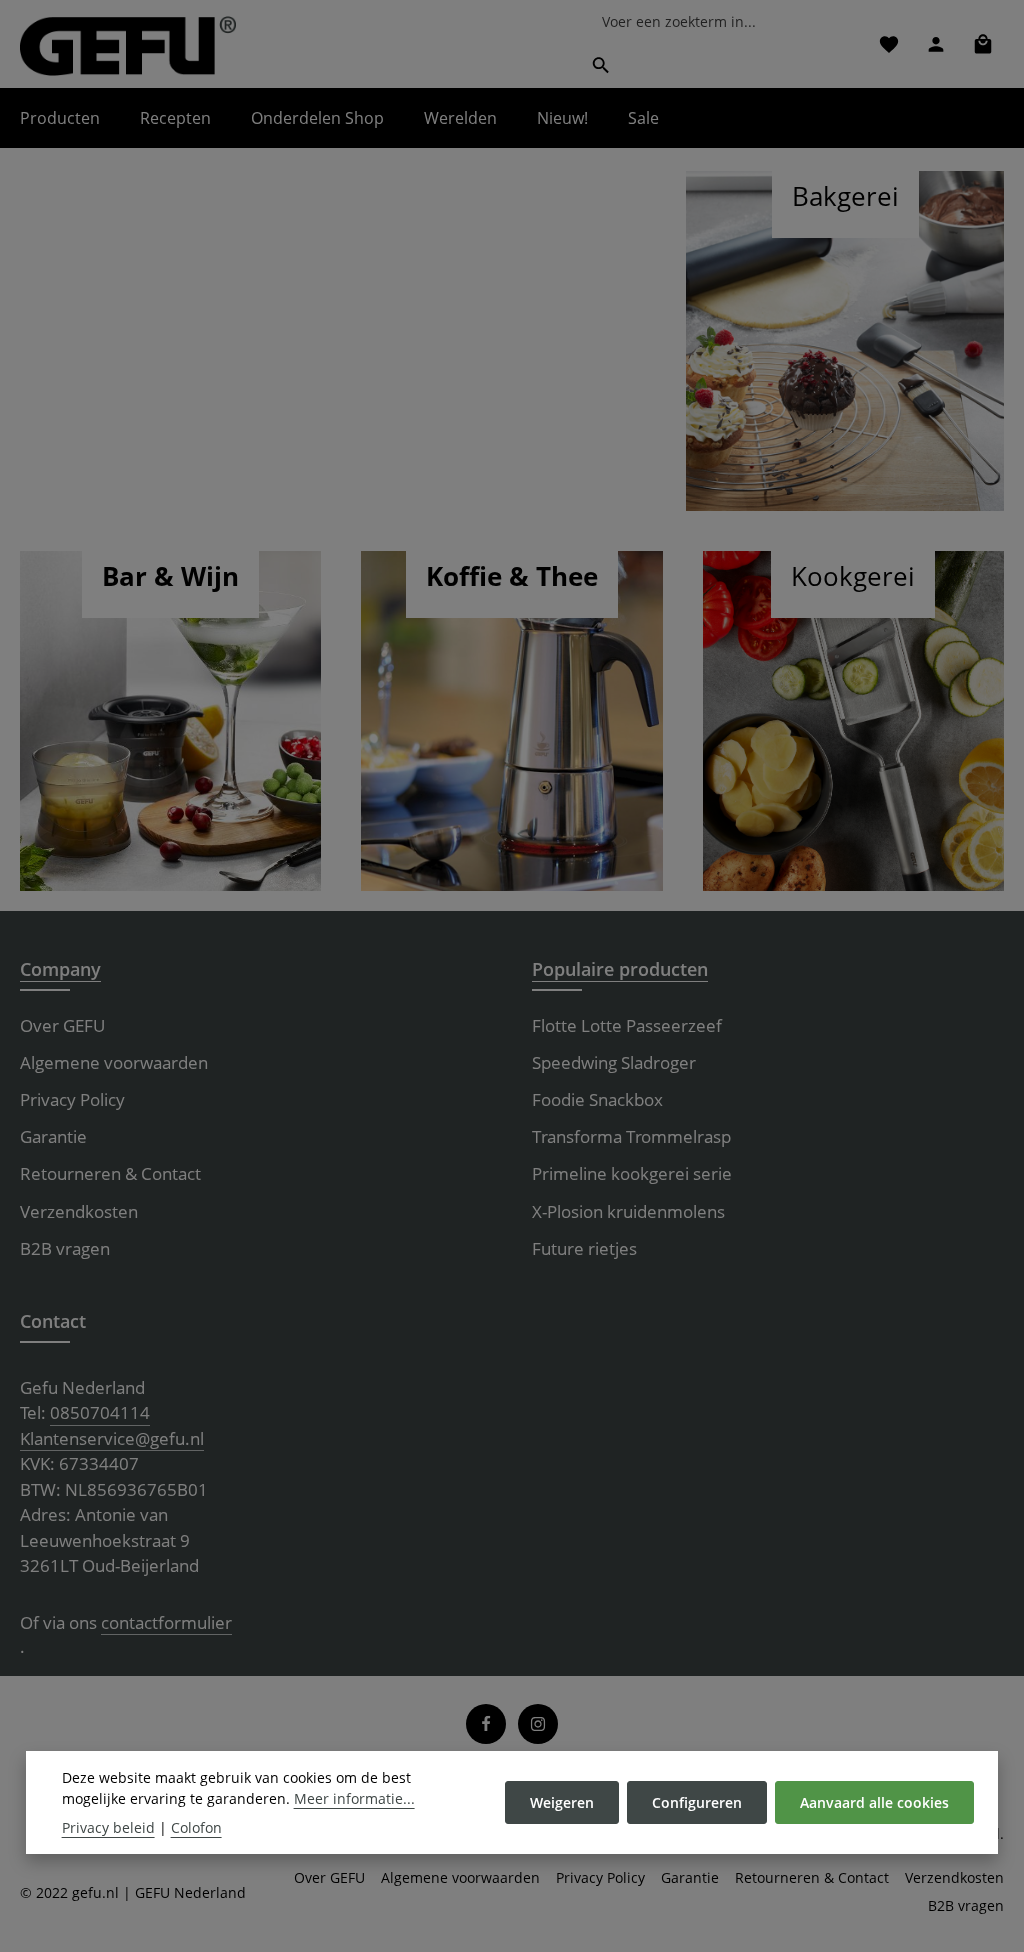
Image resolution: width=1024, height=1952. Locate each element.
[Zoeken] (601, 65)
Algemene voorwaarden (114, 1062)
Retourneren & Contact (110, 1173)
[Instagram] (538, 1724)
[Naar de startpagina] (128, 46)
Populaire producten (620, 968)
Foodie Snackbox (597, 1099)
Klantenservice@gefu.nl (112, 1438)
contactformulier (166, 1622)
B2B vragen (65, 1248)
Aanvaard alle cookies (874, 1802)
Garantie (53, 1136)
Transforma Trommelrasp (631, 1136)
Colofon (196, 1827)
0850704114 (100, 1412)
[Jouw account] (935, 43)
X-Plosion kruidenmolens (628, 1211)
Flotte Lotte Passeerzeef (627, 1025)
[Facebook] (486, 1724)
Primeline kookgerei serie (632, 1173)
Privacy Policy (72, 1099)
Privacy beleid (108, 1827)
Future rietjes (584, 1248)
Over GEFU (62, 1025)
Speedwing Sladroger (614, 1062)
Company (60, 968)
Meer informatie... (354, 1798)
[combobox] (713, 21)
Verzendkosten (79, 1211)
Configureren (697, 1802)
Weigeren (562, 1802)
